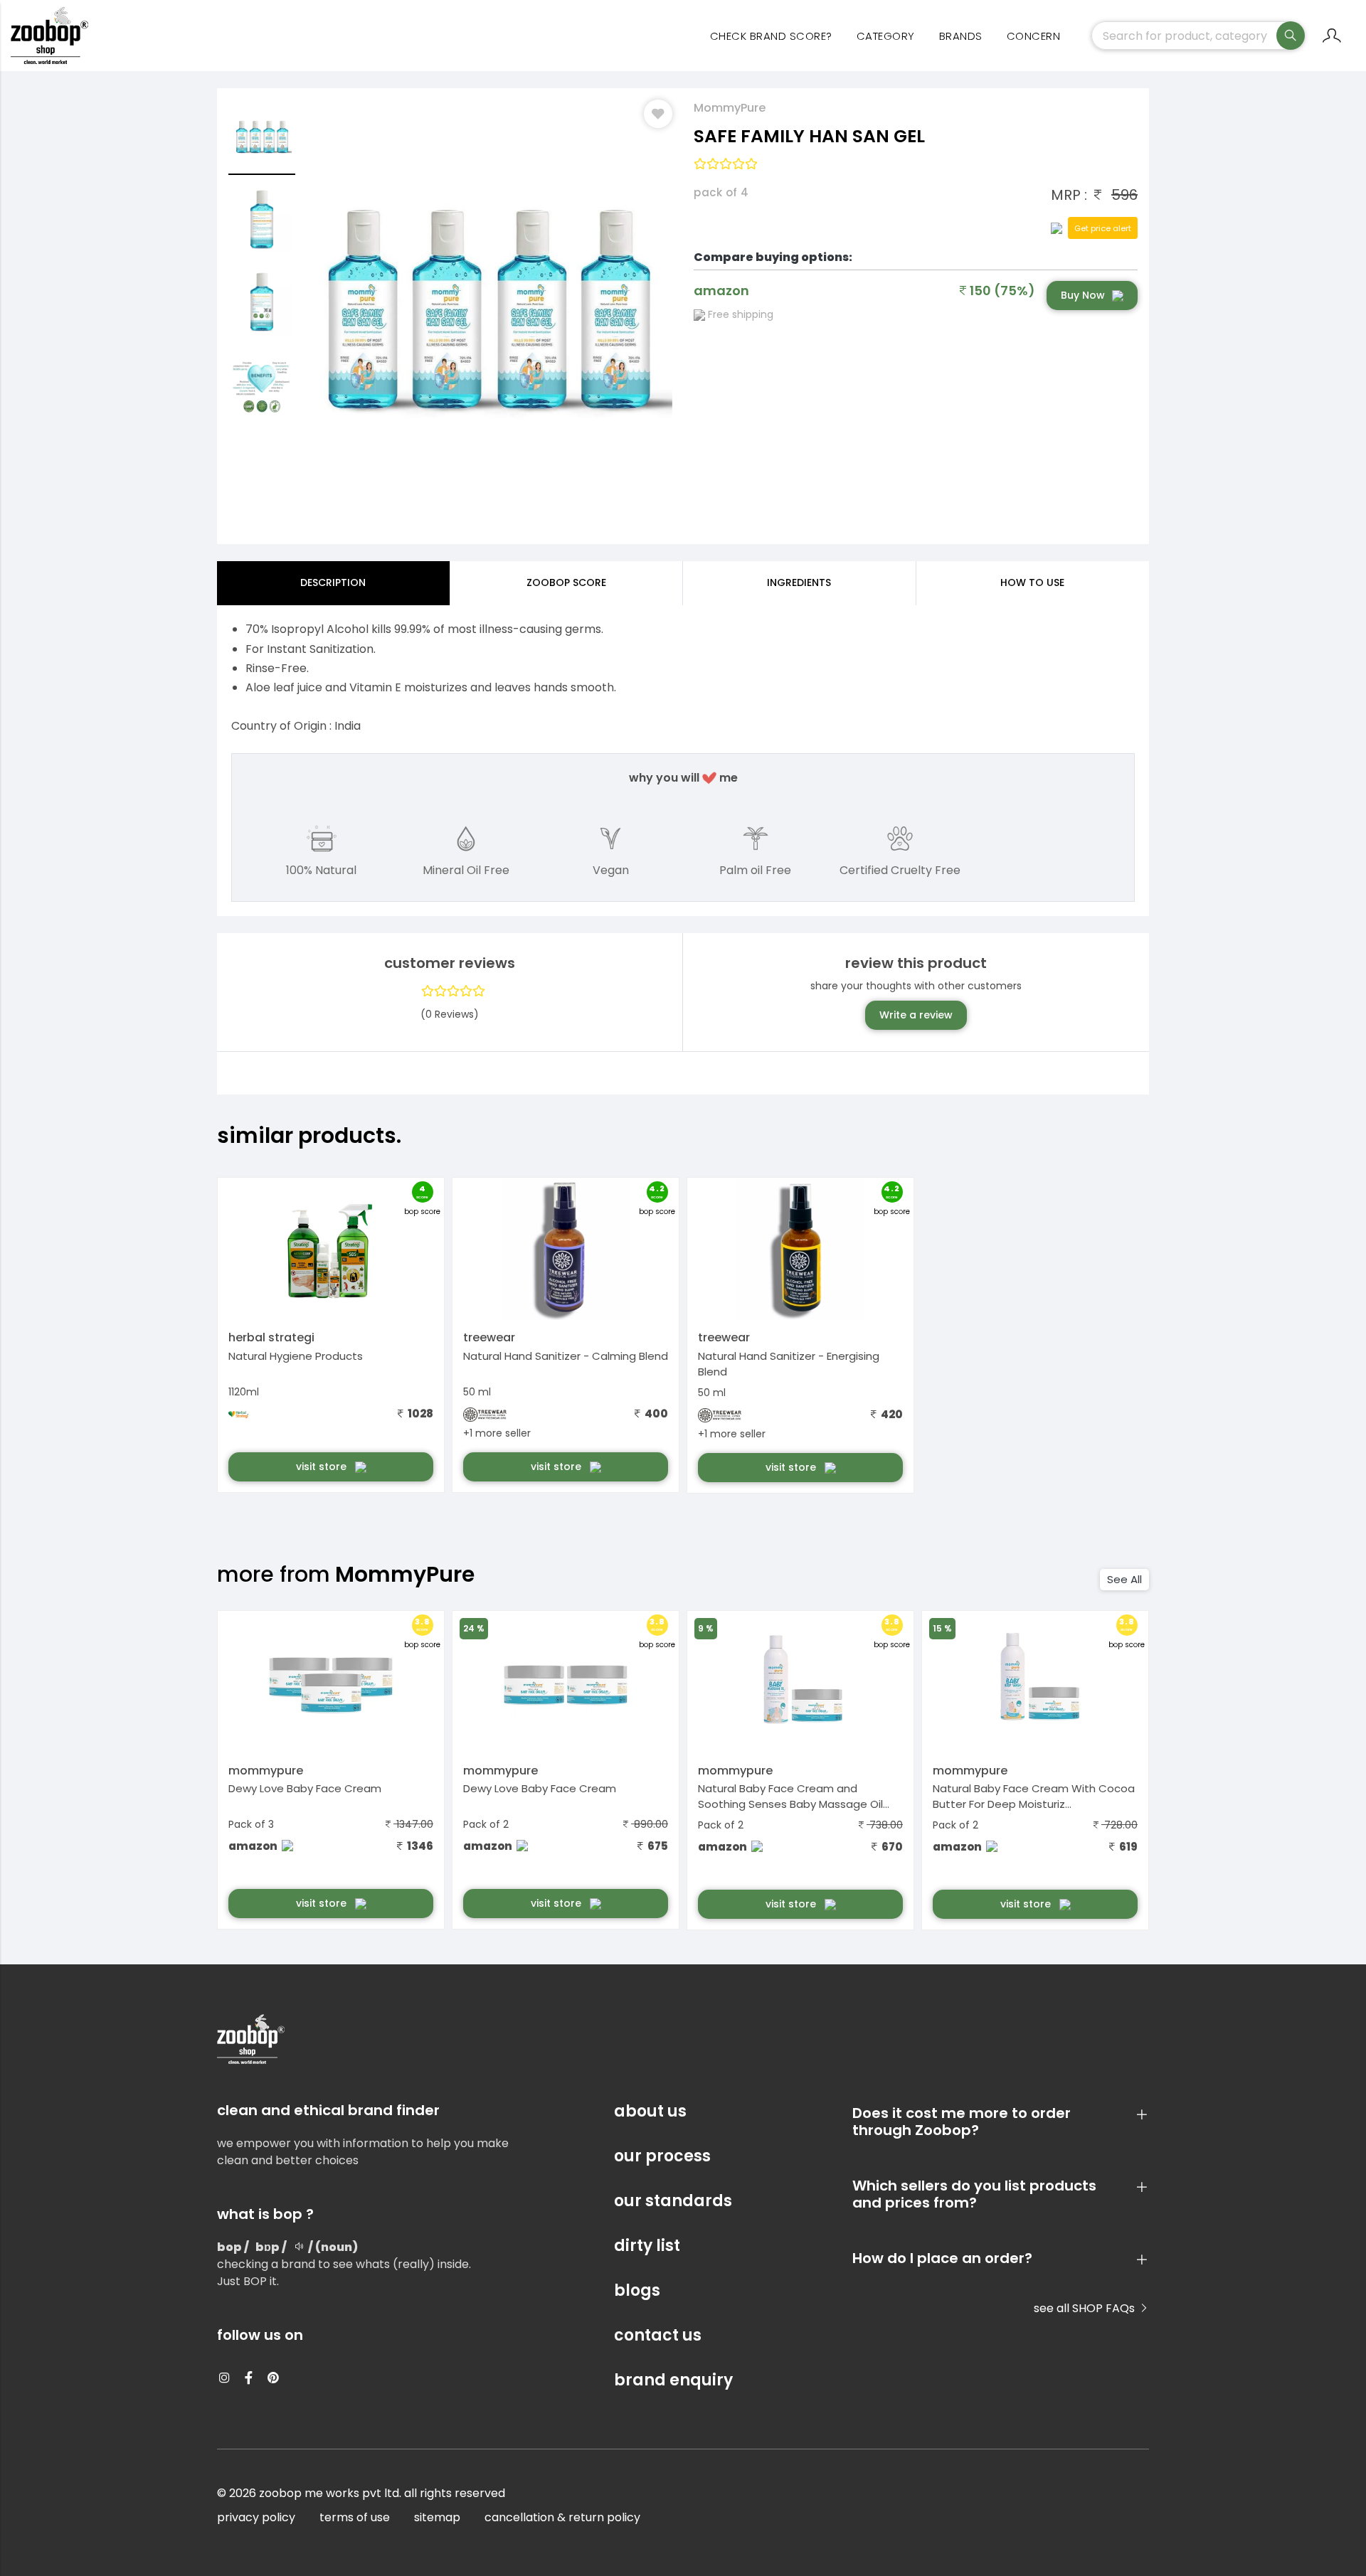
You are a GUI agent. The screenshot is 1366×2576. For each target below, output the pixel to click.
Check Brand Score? (771, 36)
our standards (673, 2201)
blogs (637, 2290)
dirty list (647, 2246)
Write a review (916, 1015)
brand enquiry (673, 2380)
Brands (961, 36)
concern (1034, 36)
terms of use (355, 2517)
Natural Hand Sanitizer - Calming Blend (566, 1356)
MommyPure (730, 108)
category (886, 36)
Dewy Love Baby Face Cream (305, 1788)
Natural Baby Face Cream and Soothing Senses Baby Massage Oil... (794, 1797)
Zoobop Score (566, 582)
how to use (1032, 582)
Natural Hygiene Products (296, 1356)
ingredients (799, 582)
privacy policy (256, 2517)
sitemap (437, 2517)
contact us (658, 2335)
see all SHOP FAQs (1086, 2308)
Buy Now (1083, 295)
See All (1124, 1579)
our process (662, 2156)
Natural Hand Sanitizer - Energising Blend (789, 1364)
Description (333, 582)
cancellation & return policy (562, 2517)
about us (650, 2111)
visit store (323, 1467)
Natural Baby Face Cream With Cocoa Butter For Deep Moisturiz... (1034, 1797)
